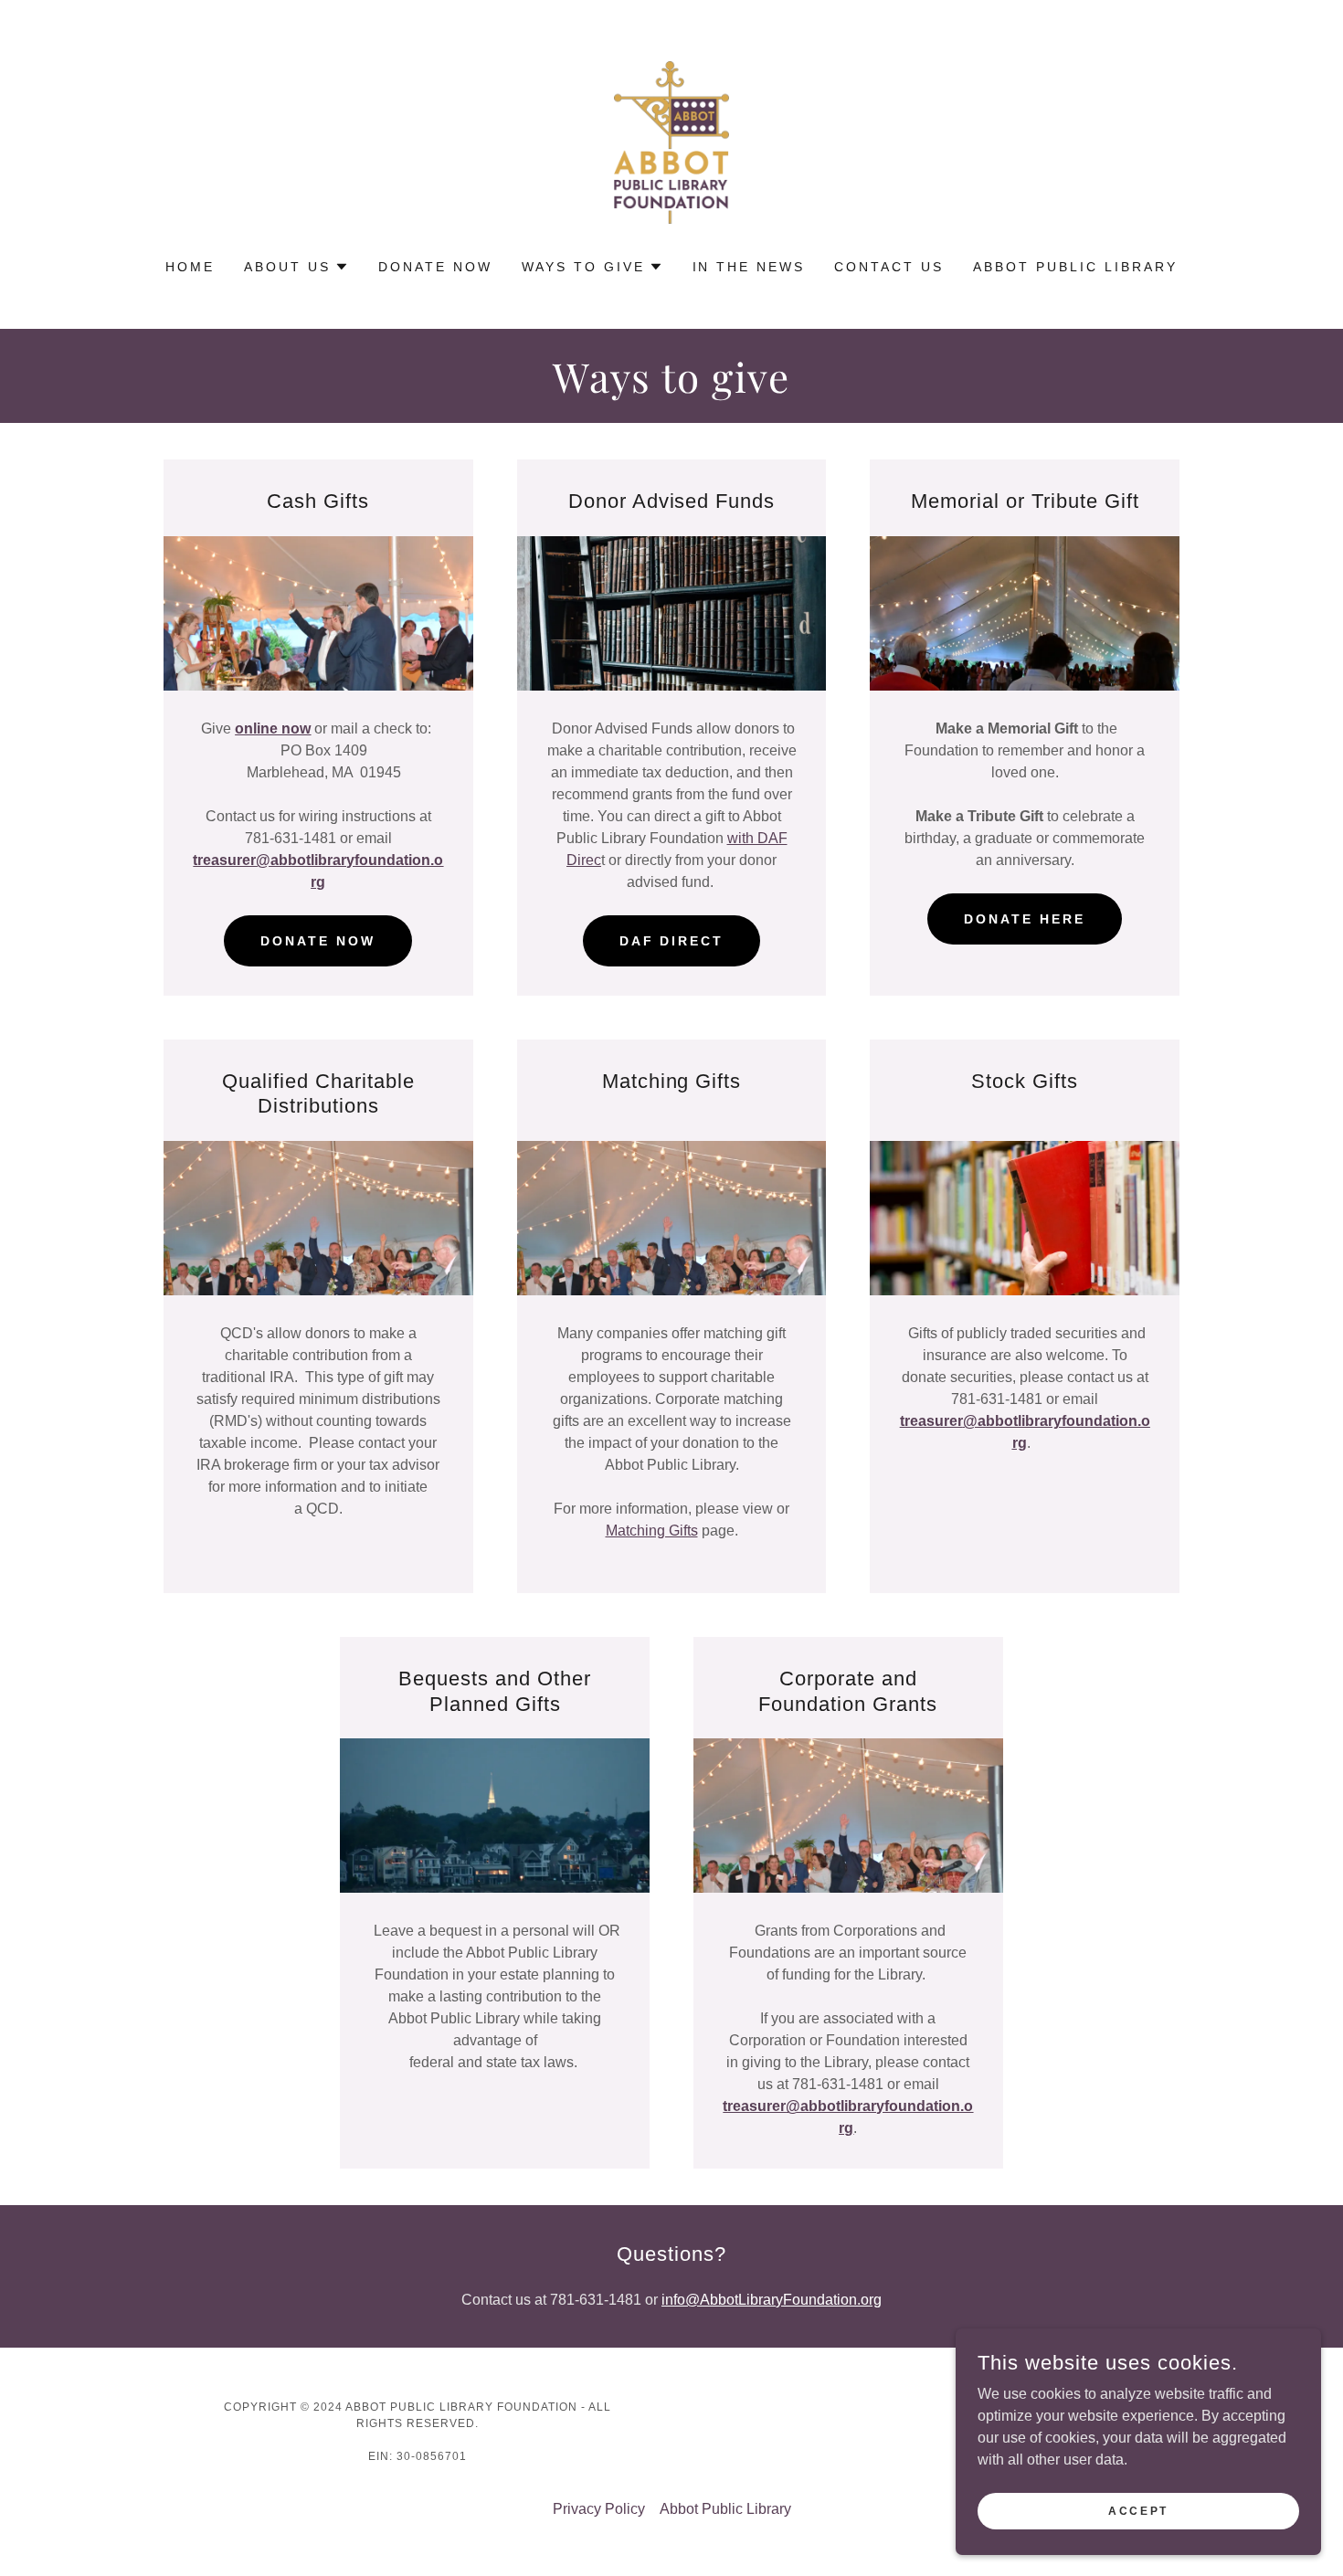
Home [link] (190, 267)
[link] (671, 141)
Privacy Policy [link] (599, 2509)
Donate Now (318, 941)
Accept (1138, 2510)
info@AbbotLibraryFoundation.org (772, 2300)
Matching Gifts (652, 1531)
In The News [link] (749, 267)
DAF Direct (672, 941)
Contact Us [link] (889, 267)
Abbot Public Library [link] (1075, 267)
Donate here (1025, 919)
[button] (296, 267)
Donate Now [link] (435, 267)
